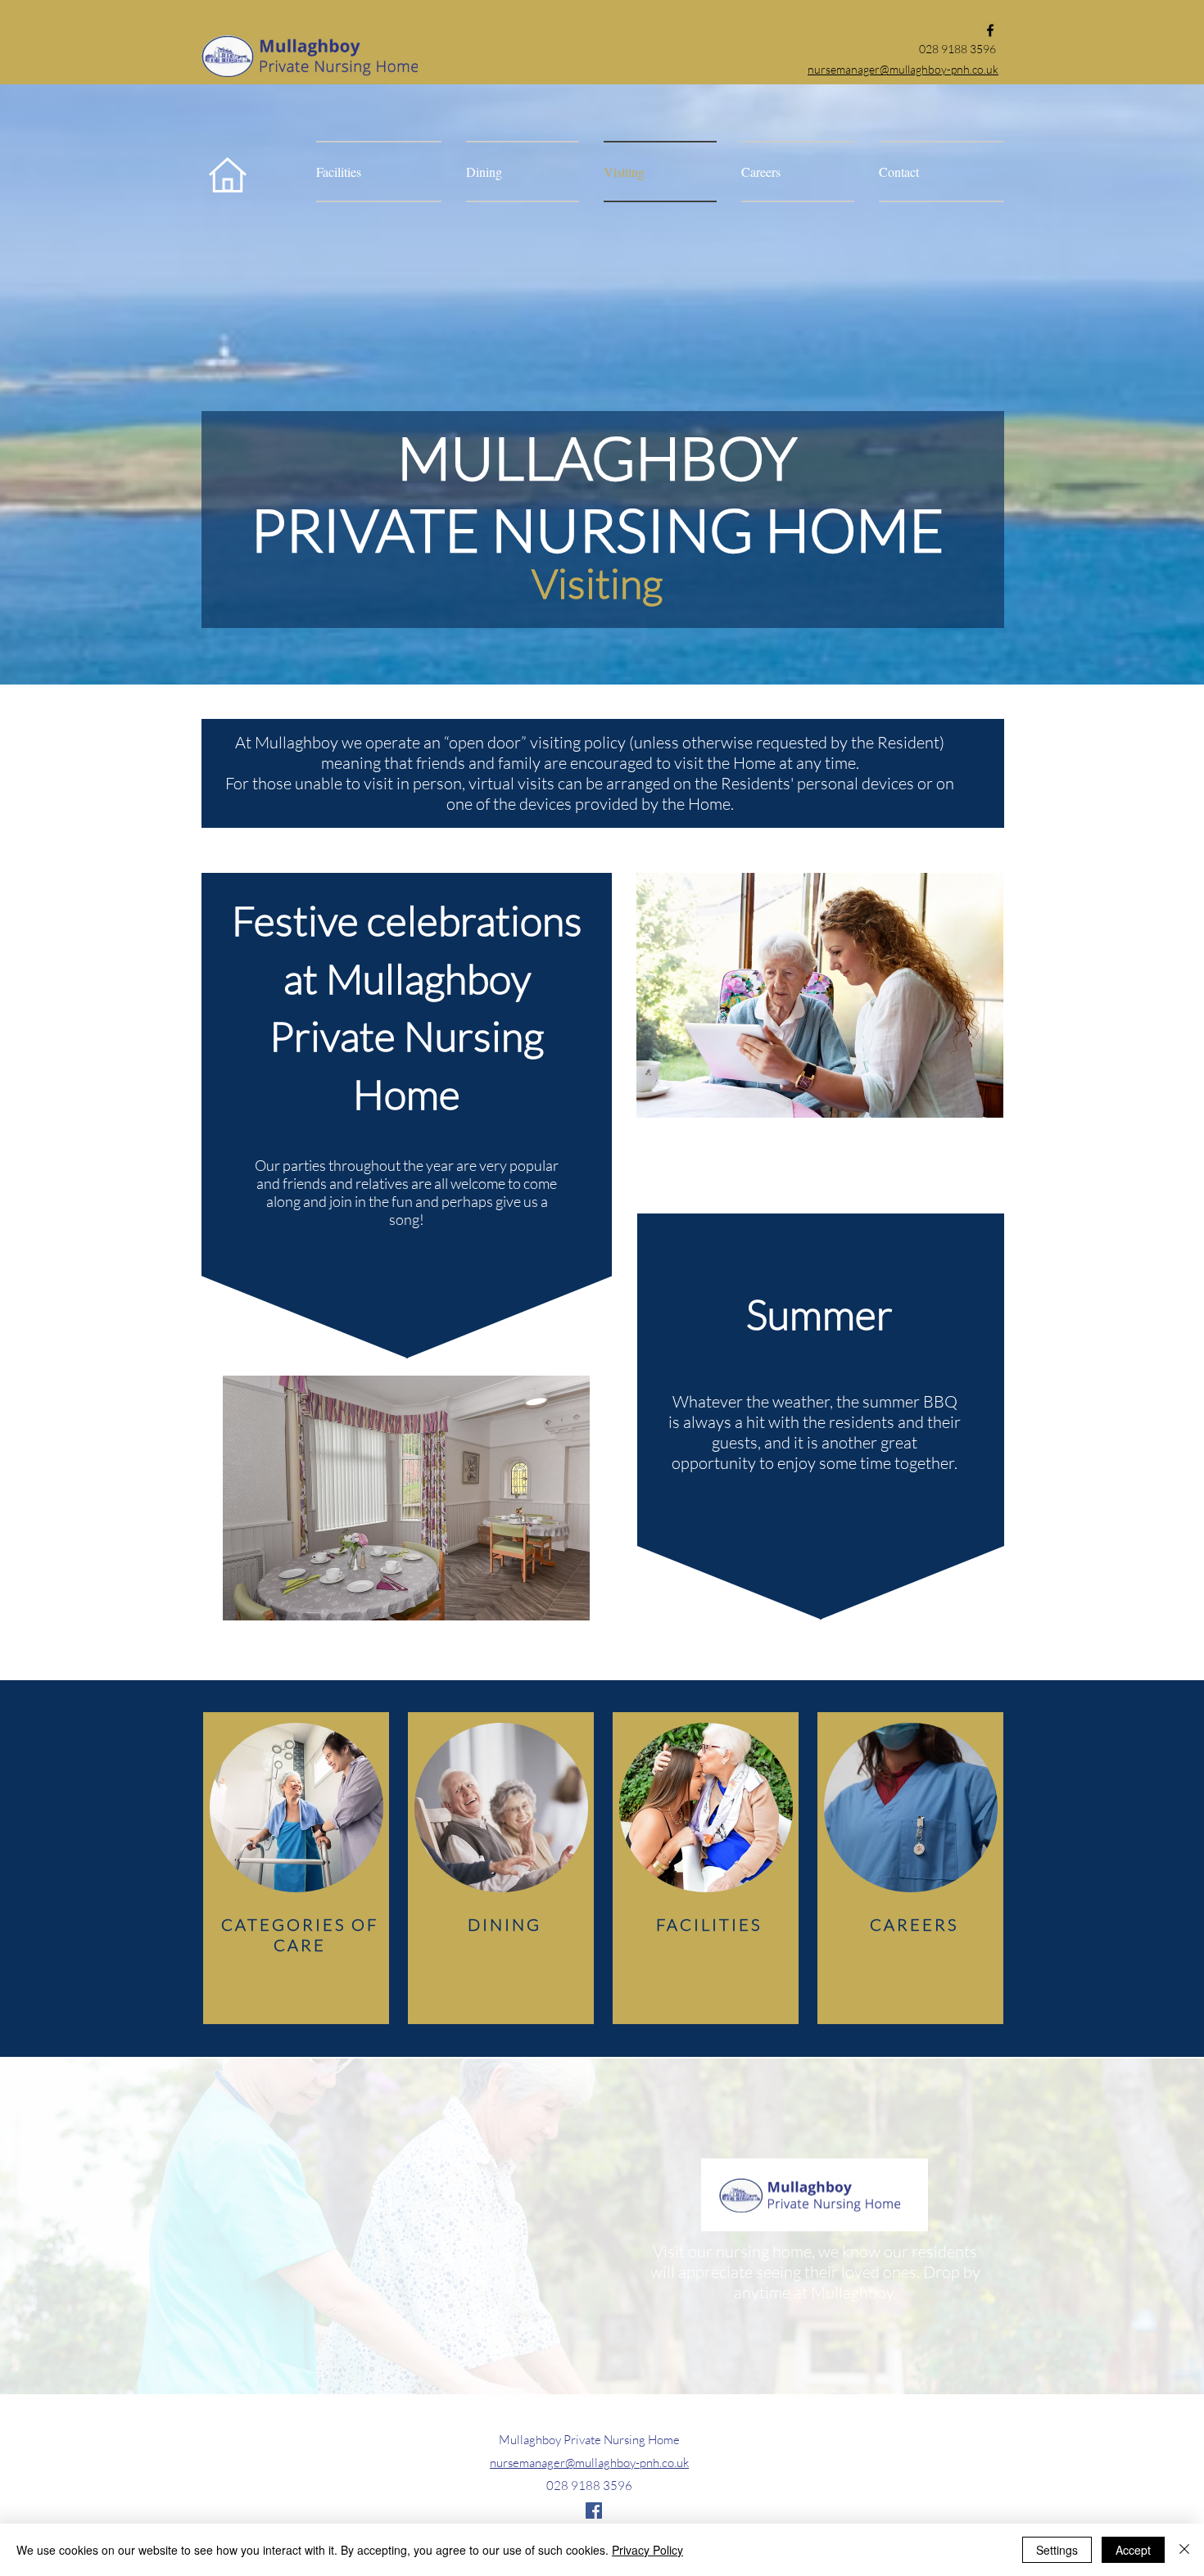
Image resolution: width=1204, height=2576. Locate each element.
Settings (1057, 2550)
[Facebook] (990, 30)
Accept (1133, 2550)
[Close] (1184, 2550)
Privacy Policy (647, 2550)
